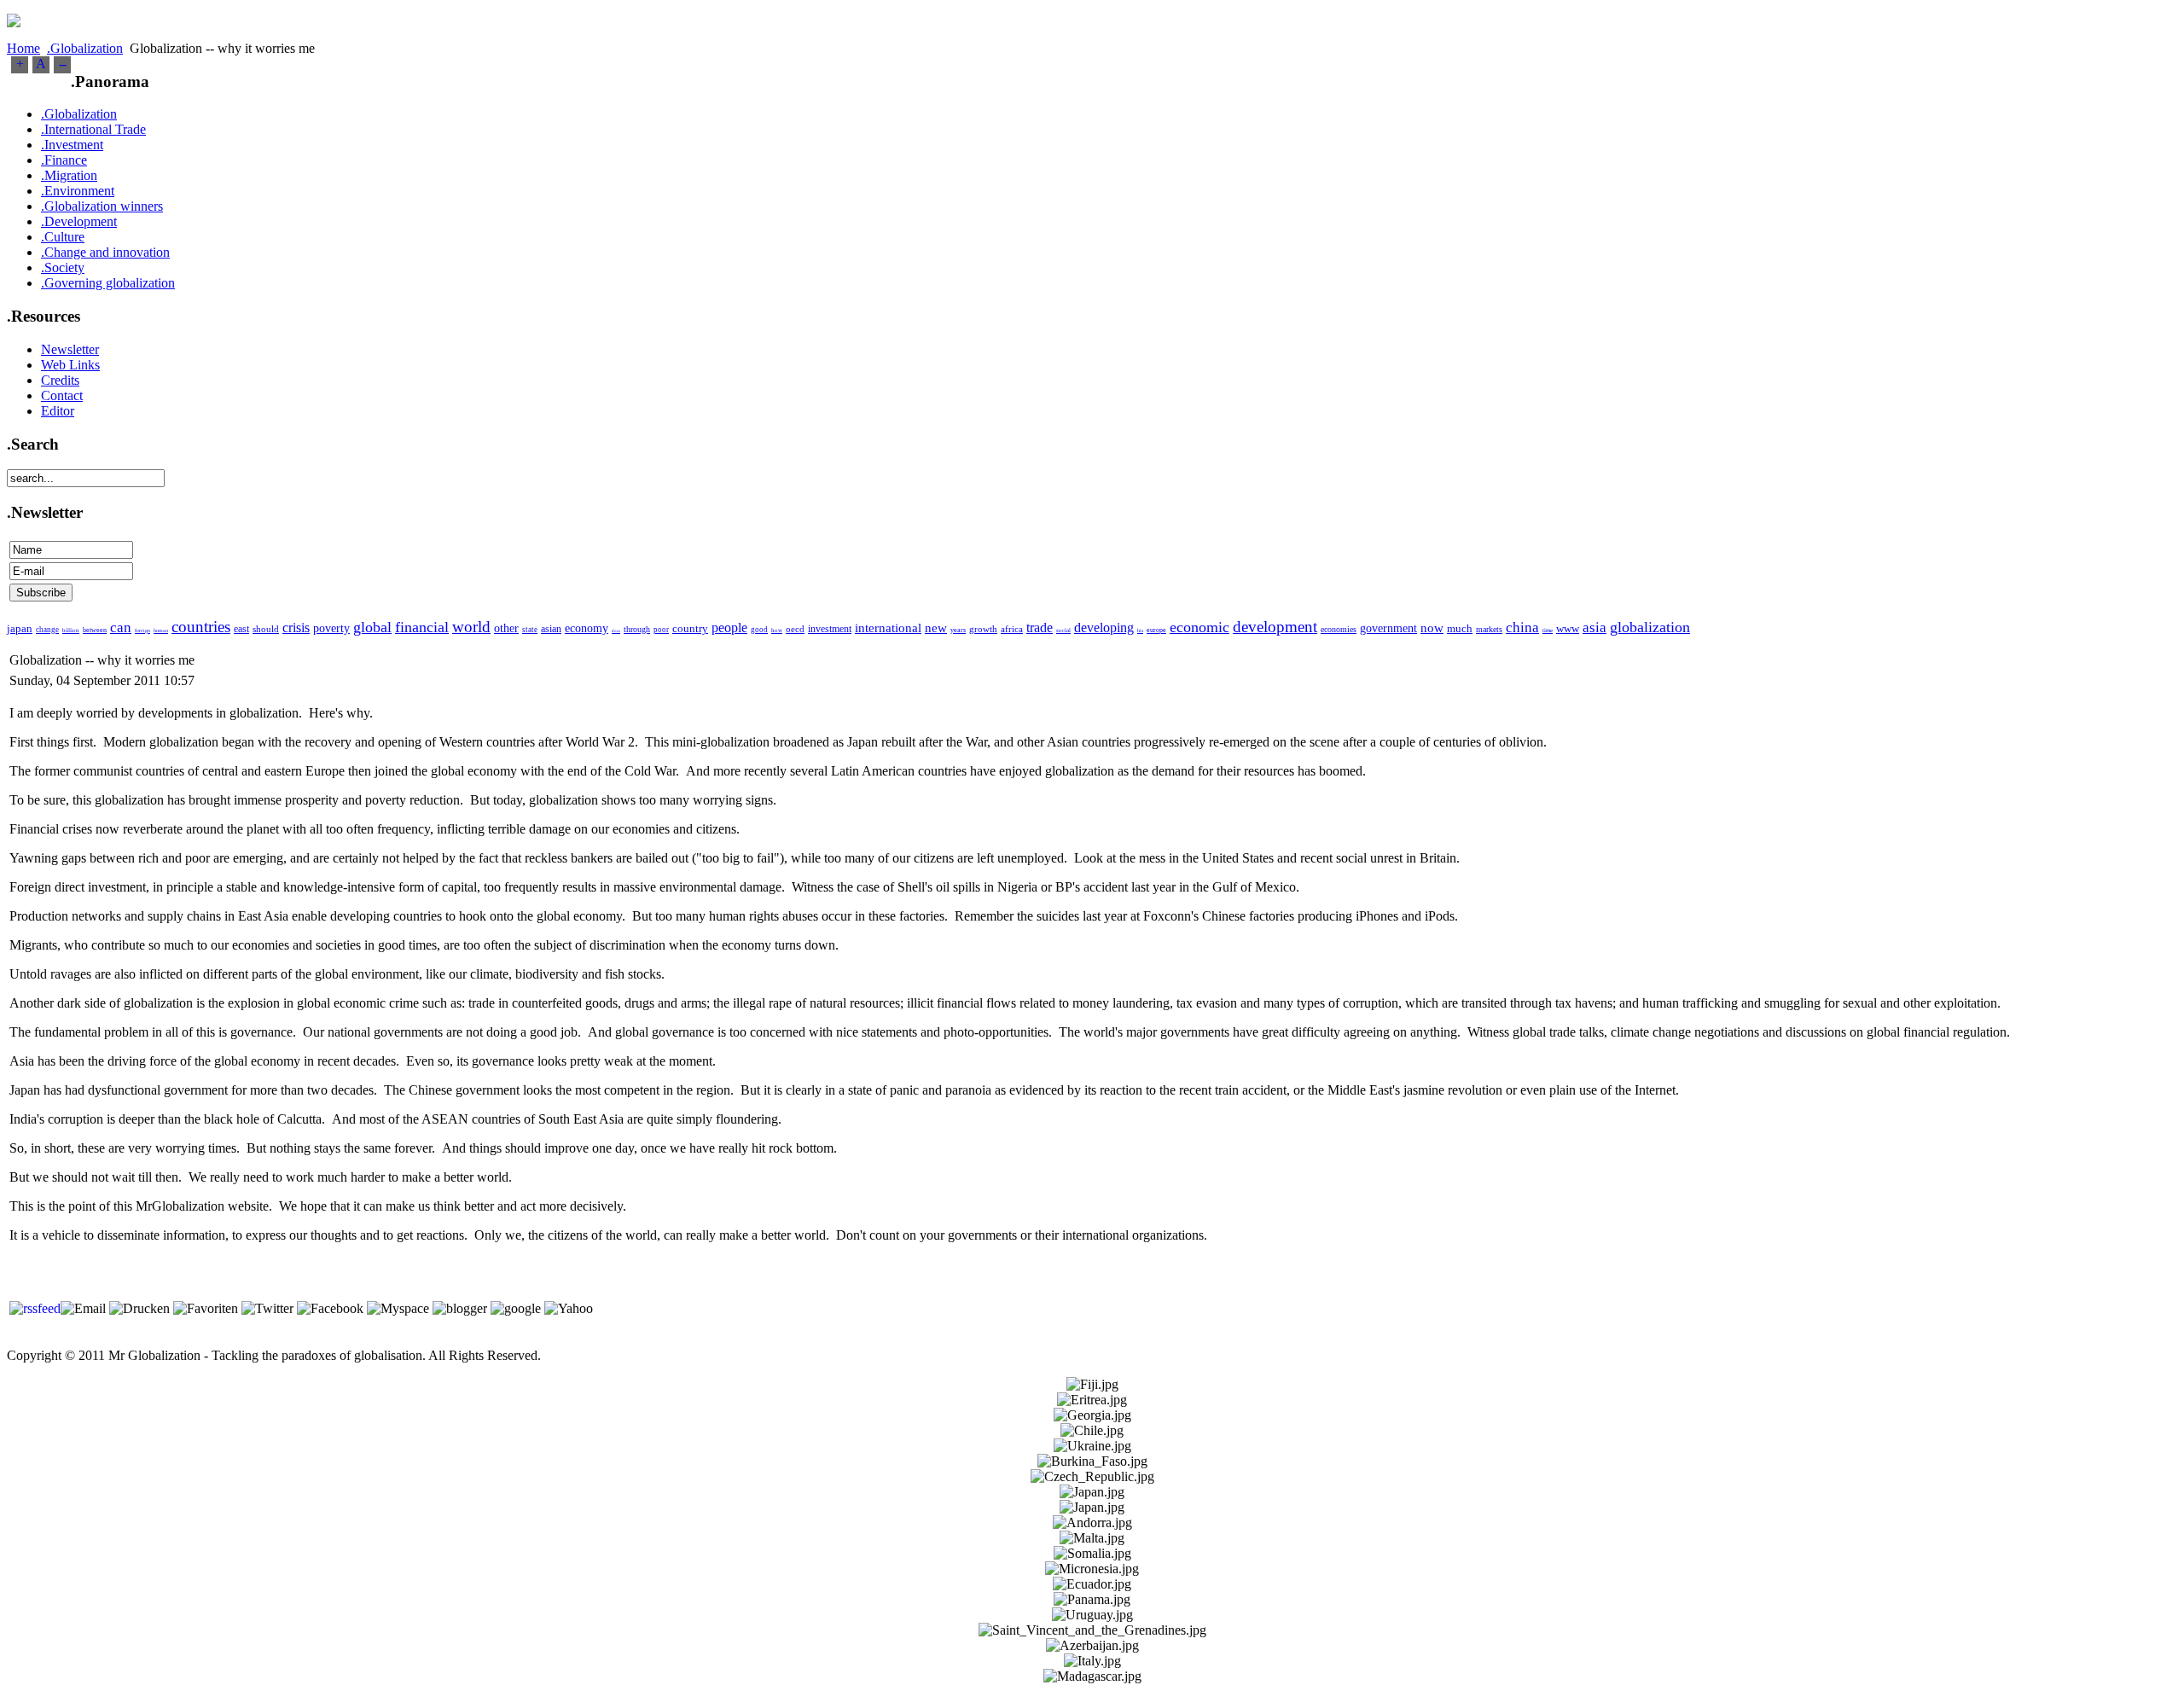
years (958, 630)
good (759, 630)
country (690, 628)
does (616, 631)
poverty (331, 628)
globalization (1650, 627)
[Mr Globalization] (14, 23)
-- (62, 64)
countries (201, 627)
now (1432, 628)
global (372, 627)
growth (983, 629)
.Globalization (85, 48)
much (1460, 628)
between (95, 630)
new (936, 628)
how (777, 630)
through (637, 629)
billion (71, 630)
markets (1489, 629)
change (47, 630)
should (266, 629)
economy (587, 628)
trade (1040, 628)
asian (551, 629)
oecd (795, 629)
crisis (296, 628)
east (241, 629)
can (121, 628)
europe (1156, 630)
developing (1104, 628)
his (1140, 630)
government (1388, 628)
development (1275, 627)
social (1063, 630)
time (1548, 630)
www (1568, 628)
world (471, 627)
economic (1199, 627)
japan (20, 628)
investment (830, 629)
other (506, 628)
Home (23, 48)
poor (661, 630)
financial (422, 627)
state (530, 630)
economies (1339, 629)
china (1522, 628)
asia (1594, 628)
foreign (142, 630)
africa (1012, 629)
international (888, 628)
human (161, 630)
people (729, 628)
